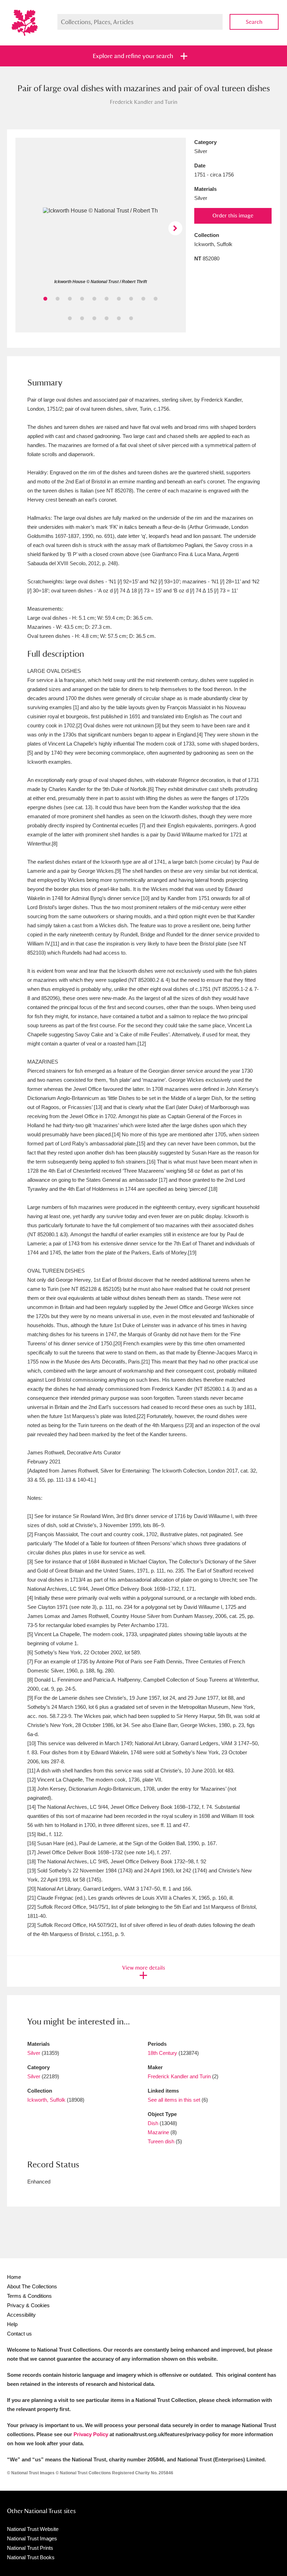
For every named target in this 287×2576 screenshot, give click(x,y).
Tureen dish (161, 2141)
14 (107, 318)
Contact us (19, 2334)
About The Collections (32, 2286)
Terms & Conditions (29, 2296)
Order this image (233, 215)
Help (12, 2324)
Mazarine (158, 2132)
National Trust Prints (30, 2548)
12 (82, 318)
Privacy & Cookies (28, 2305)
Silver (34, 2053)
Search (254, 22)
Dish (153, 2123)
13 (94, 318)
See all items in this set (174, 2100)
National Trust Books (31, 2557)
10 (156, 299)
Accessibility (21, 2315)
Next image (175, 228)
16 (131, 318)
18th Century (162, 2053)
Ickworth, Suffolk (46, 2100)
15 (119, 318)
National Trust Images (32, 2538)
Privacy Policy (91, 2434)
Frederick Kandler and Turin (179, 2076)
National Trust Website (33, 2529)
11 (70, 318)
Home (14, 2277)
